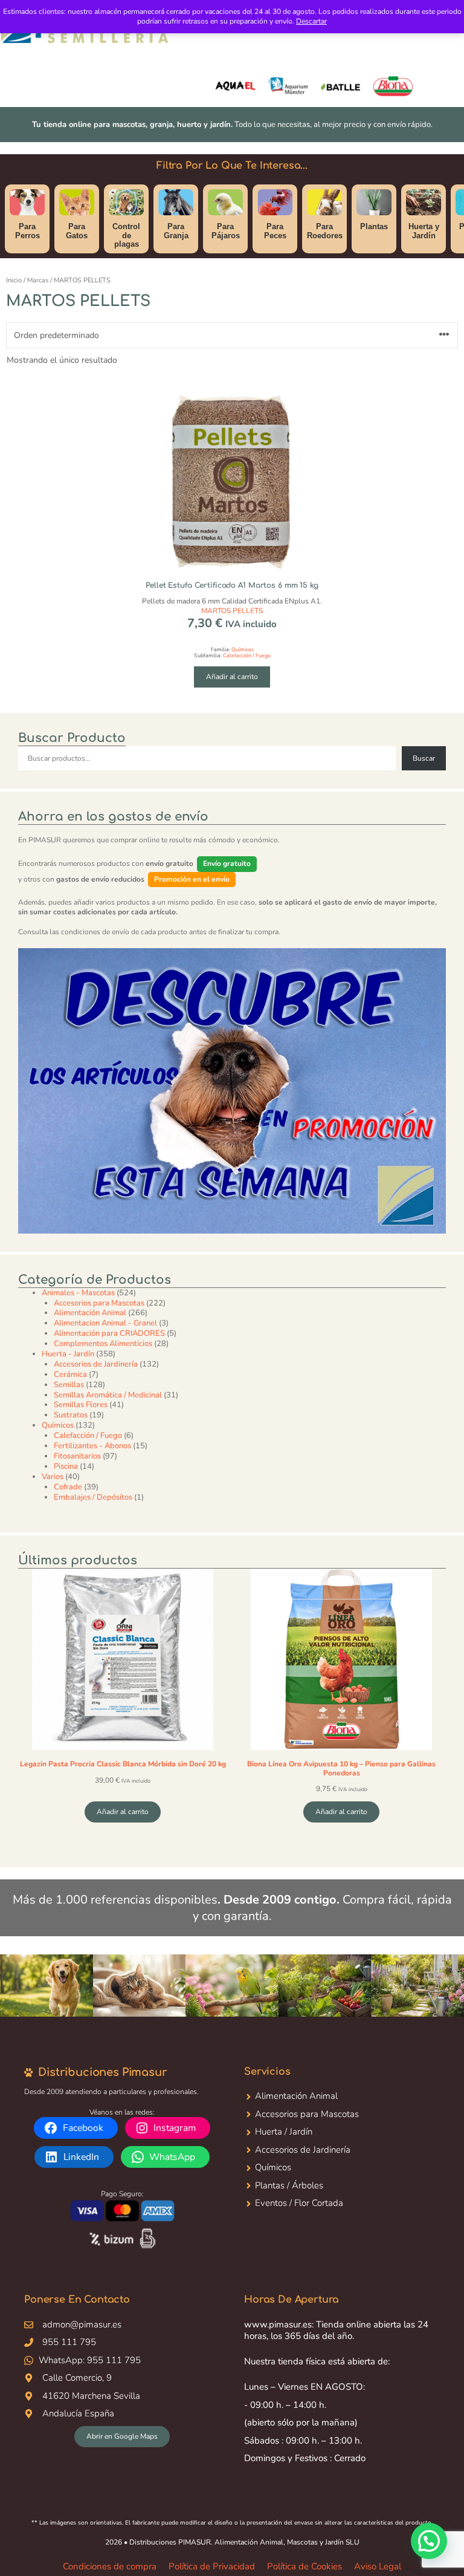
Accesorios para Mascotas (307, 2114)
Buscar (424, 758)
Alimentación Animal (296, 2096)
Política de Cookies (304, 2566)
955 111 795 (69, 2342)
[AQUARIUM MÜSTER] (288, 87)
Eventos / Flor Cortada (299, 2203)
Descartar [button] (311, 21)
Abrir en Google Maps (122, 2436)
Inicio (14, 280)
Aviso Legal (378, 2566)
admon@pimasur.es (82, 2324)
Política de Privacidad (212, 2566)
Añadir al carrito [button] (232, 677)
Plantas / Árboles (289, 2185)
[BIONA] (393, 87)
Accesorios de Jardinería (303, 2150)
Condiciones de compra (110, 2566)
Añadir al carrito (123, 1812)
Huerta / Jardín (284, 2132)
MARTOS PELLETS (232, 611)
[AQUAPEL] (235, 87)
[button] (429, 2541)
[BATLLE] (340, 87)
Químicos (243, 649)
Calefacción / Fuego (247, 655)
